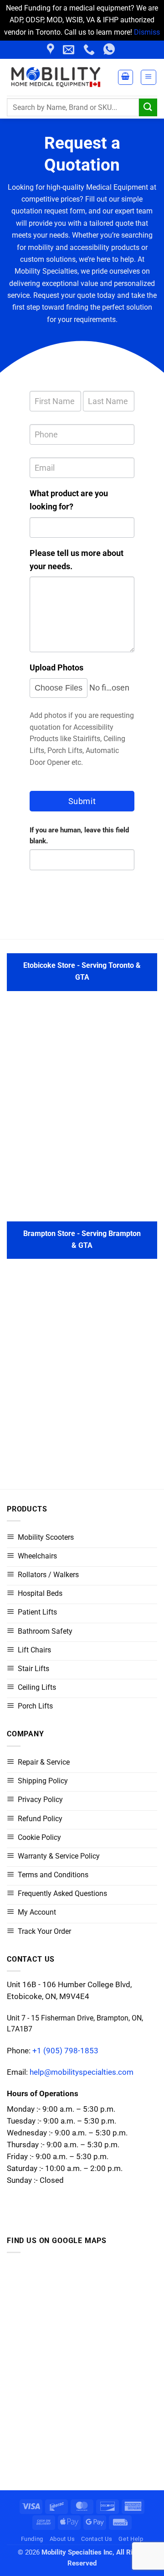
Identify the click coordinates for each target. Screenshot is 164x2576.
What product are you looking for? (69, 500)
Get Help (131, 2539)
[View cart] (126, 77)
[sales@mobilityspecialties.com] (70, 50)
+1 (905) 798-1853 (65, 2051)
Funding (32, 2539)
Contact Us (97, 2539)
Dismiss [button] (147, 32)
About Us (62, 2539)
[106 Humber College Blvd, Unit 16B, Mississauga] (52, 50)
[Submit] (148, 107)
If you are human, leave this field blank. (79, 836)
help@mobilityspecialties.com (82, 2072)
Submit (82, 801)
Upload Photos (56, 667)
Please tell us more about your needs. (77, 560)
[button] (149, 77)
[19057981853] (110, 50)
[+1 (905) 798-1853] (90, 50)
